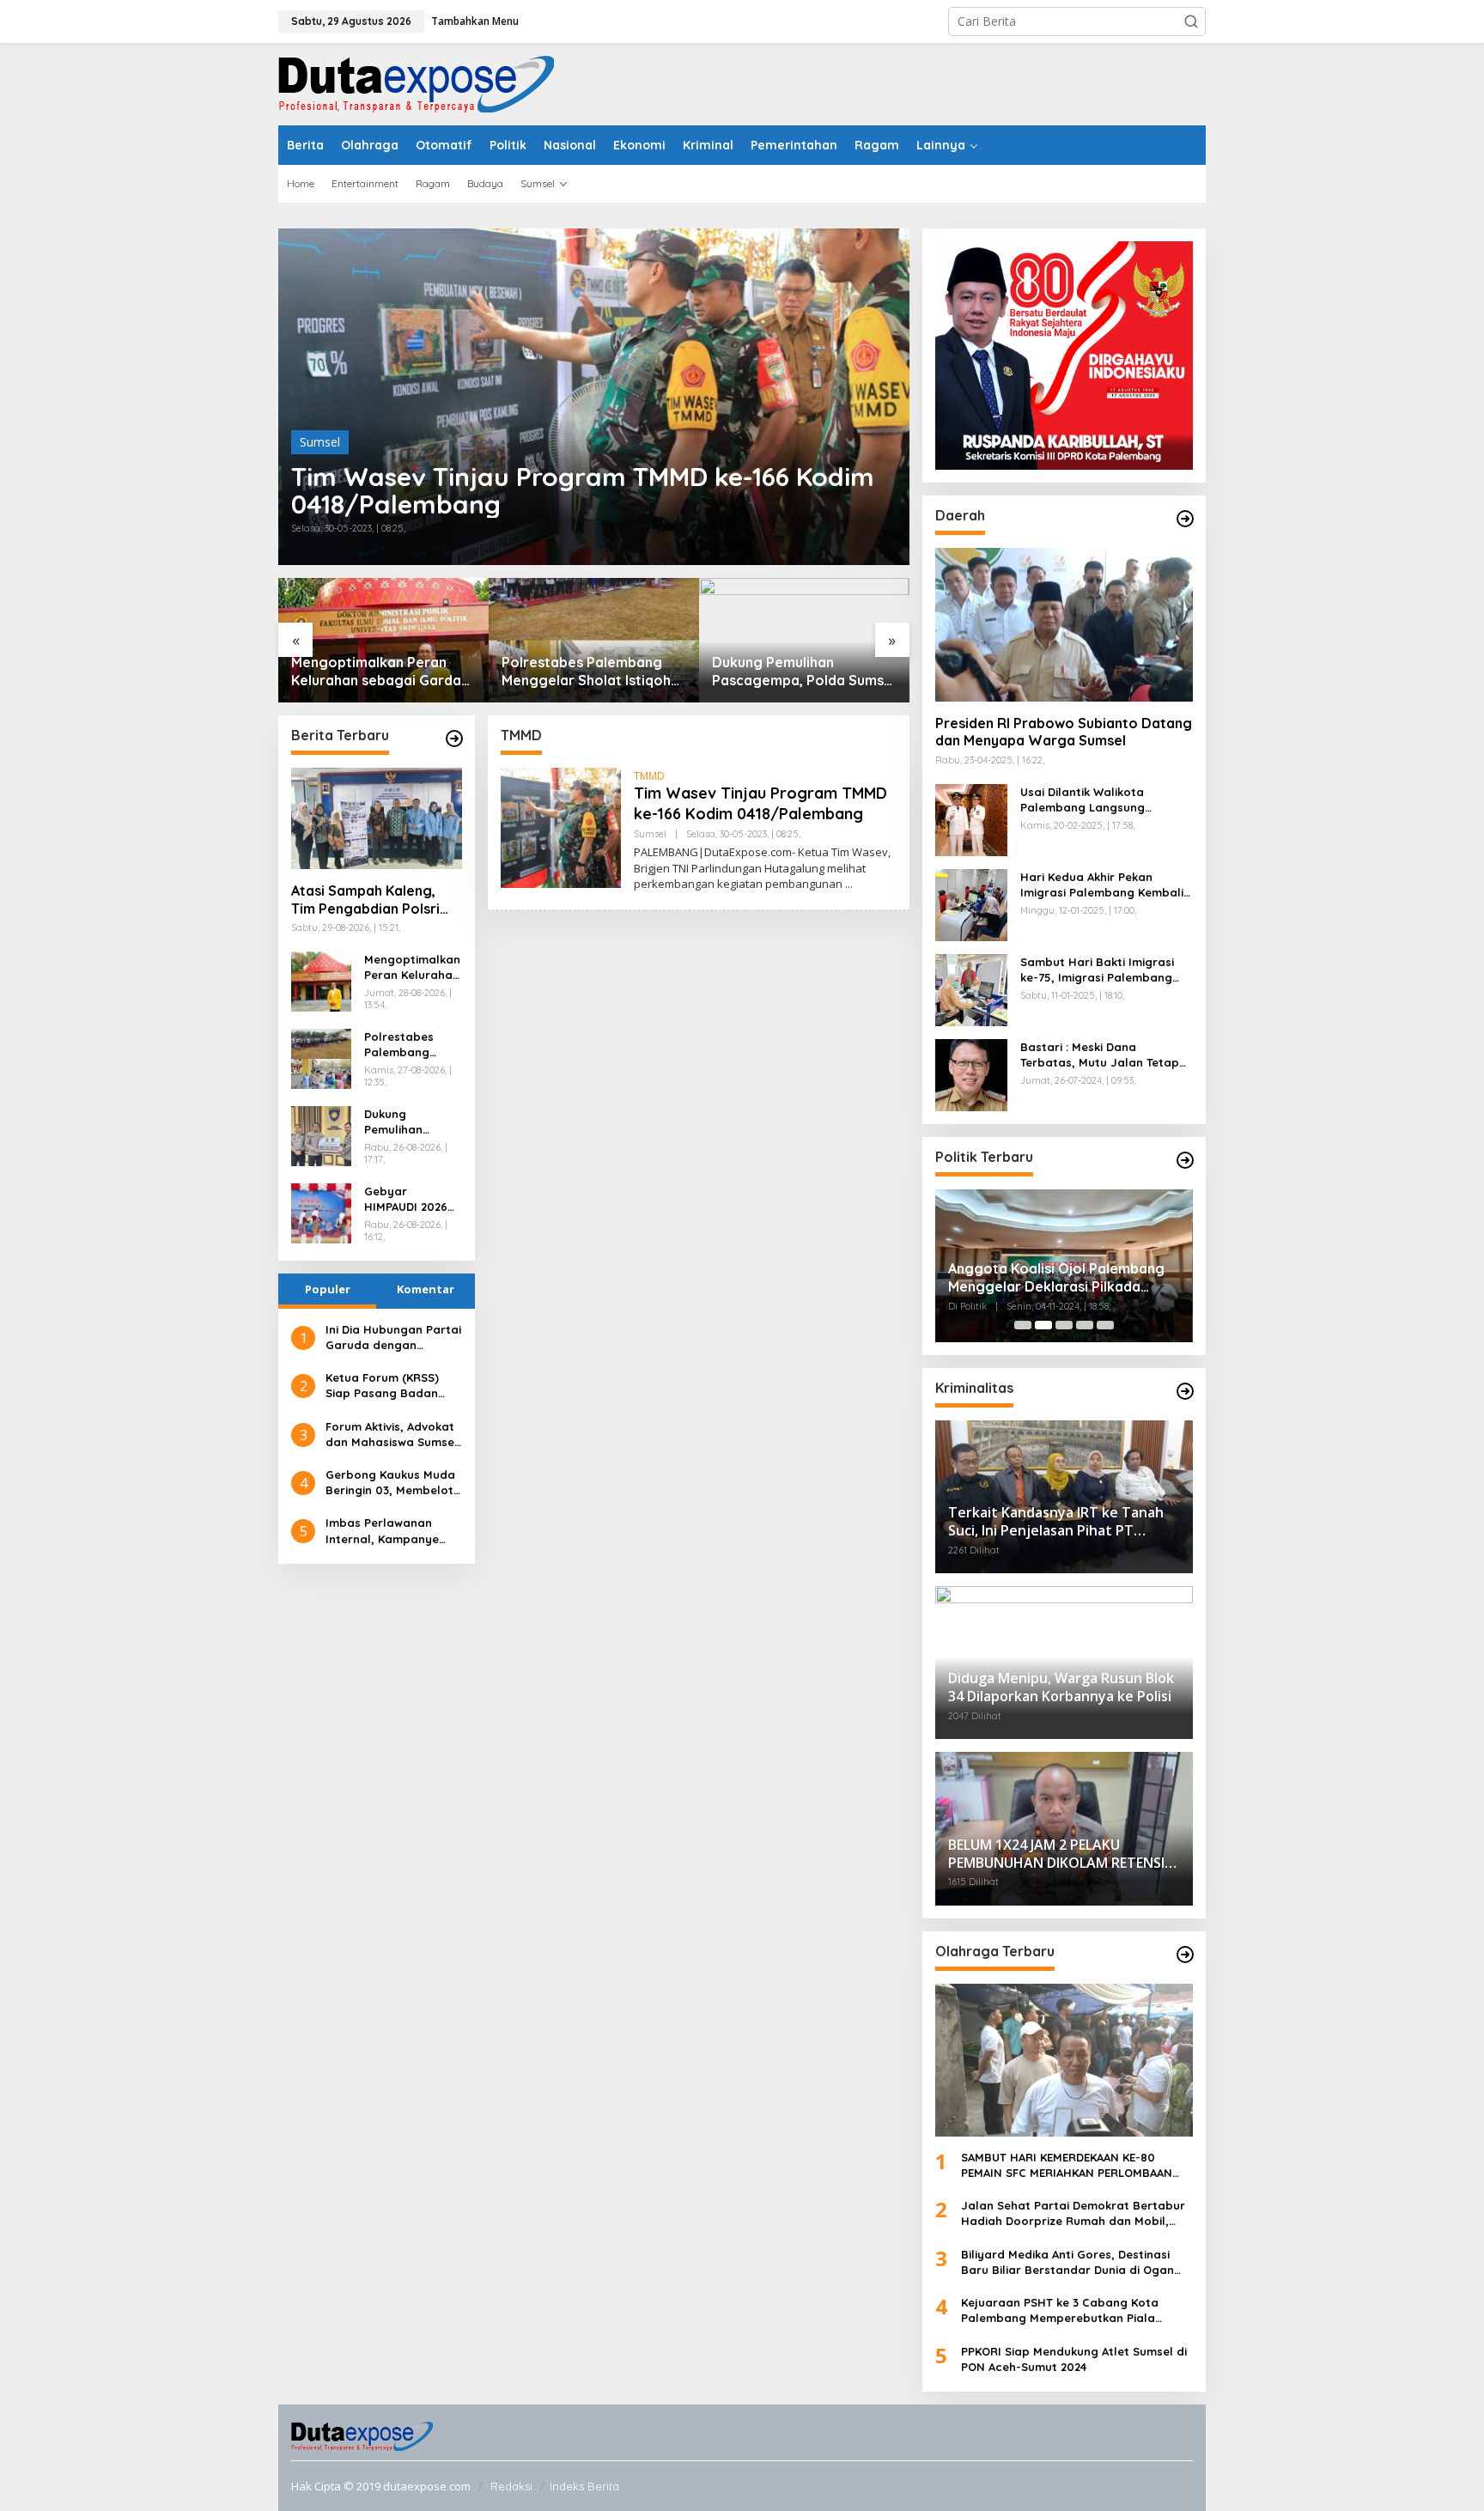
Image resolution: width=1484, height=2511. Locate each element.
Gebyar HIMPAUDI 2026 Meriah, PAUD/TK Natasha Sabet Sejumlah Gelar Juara (411, 1199)
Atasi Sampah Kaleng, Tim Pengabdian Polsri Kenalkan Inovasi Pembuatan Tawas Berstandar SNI (365, 900)
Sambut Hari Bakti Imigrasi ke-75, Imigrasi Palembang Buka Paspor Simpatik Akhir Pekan (1098, 970)
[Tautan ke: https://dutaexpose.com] (454, 739)
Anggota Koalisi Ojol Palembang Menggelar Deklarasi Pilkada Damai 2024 (1056, 1278)
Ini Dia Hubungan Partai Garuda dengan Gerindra (393, 1338)
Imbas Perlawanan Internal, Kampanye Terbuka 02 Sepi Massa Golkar (391, 1531)
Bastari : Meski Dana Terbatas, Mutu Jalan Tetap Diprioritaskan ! (1100, 1055)
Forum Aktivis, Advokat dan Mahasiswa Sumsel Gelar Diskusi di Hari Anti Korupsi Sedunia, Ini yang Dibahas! (392, 1435)
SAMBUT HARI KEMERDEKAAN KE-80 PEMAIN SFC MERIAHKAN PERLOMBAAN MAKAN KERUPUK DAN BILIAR (1067, 2165)
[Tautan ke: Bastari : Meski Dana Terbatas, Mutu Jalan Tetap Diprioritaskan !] (971, 1073)
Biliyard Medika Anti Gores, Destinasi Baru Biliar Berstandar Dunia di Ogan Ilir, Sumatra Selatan (1067, 2262)
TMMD (649, 776)
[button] (1191, 21)
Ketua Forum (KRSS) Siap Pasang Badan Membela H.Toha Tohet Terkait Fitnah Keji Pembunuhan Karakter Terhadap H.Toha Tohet (392, 1386)
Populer (328, 1289)
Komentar (426, 1289)
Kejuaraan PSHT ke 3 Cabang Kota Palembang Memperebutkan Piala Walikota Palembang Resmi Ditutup (1062, 2310)
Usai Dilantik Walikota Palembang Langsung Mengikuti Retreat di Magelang (1083, 800)
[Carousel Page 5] (1105, 1325)
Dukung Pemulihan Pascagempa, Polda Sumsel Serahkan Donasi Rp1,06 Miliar (804, 672)
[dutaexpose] (416, 83)
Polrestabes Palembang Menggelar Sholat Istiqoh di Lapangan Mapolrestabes (586, 672)
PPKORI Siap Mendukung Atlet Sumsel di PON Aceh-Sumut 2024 (1074, 2359)
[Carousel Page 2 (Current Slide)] (1043, 1325)
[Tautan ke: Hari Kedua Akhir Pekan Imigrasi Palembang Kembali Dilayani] (971, 903)
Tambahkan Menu (475, 21)
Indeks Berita (584, 2486)
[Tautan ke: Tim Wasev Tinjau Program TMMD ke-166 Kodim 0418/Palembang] (594, 397)
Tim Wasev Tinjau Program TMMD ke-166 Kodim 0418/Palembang (583, 490)
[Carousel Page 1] (1023, 1325)
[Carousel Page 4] (1085, 1325)
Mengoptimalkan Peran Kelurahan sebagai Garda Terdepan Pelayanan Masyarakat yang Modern (377, 672)
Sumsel (320, 442)
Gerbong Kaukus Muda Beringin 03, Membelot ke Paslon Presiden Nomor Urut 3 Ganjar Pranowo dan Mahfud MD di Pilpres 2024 (390, 1483)
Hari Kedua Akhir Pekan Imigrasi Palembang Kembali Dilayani (1102, 885)
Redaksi (511, 2486)
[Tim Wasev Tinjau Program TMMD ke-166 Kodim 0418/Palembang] (849, 884)
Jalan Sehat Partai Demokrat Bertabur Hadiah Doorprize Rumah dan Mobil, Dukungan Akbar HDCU (1073, 2213)
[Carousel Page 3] (1064, 1325)
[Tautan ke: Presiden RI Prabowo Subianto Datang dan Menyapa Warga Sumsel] (1064, 624)
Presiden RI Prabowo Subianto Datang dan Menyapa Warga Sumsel (1064, 732)
